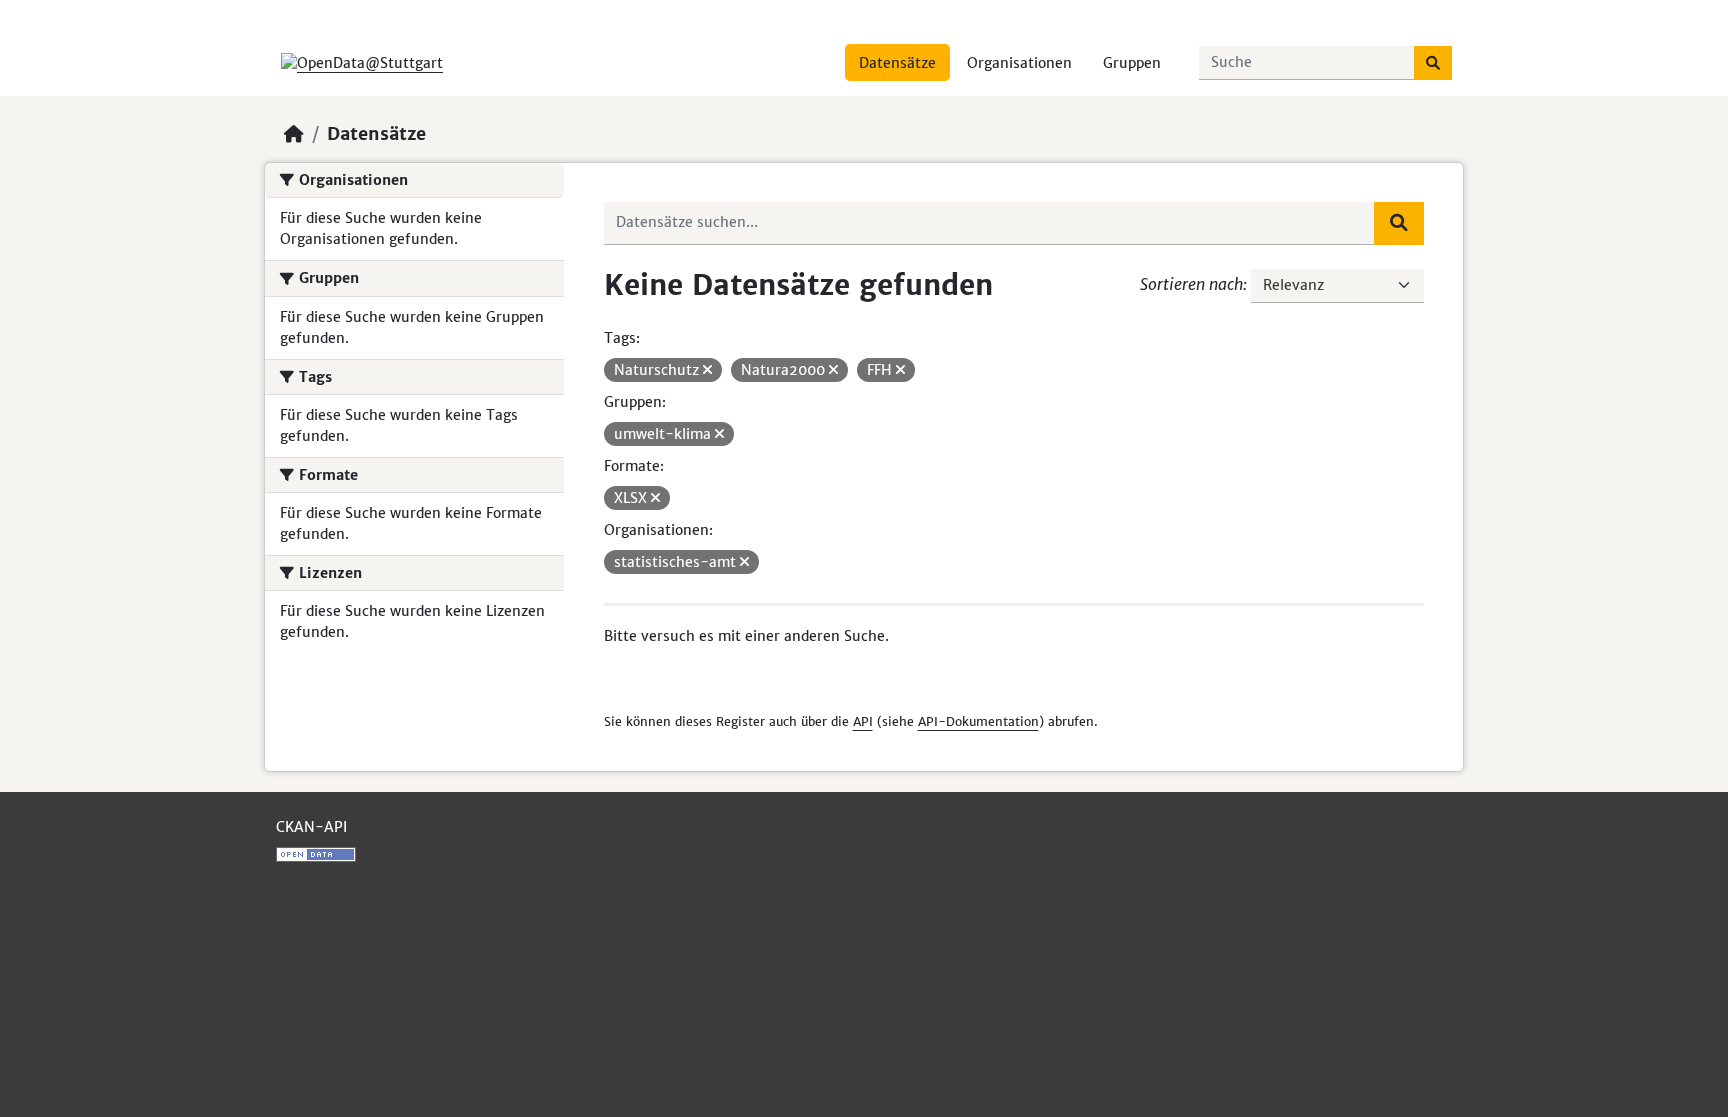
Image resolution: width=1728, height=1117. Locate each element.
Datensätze (897, 63)
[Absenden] (1433, 63)
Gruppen (1132, 63)
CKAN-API (311, 827)
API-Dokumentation (978, 721)
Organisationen (1019, 63)
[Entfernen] (707, 370)
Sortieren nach (1191, 284)
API (863, 721)
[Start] (294, 134)
